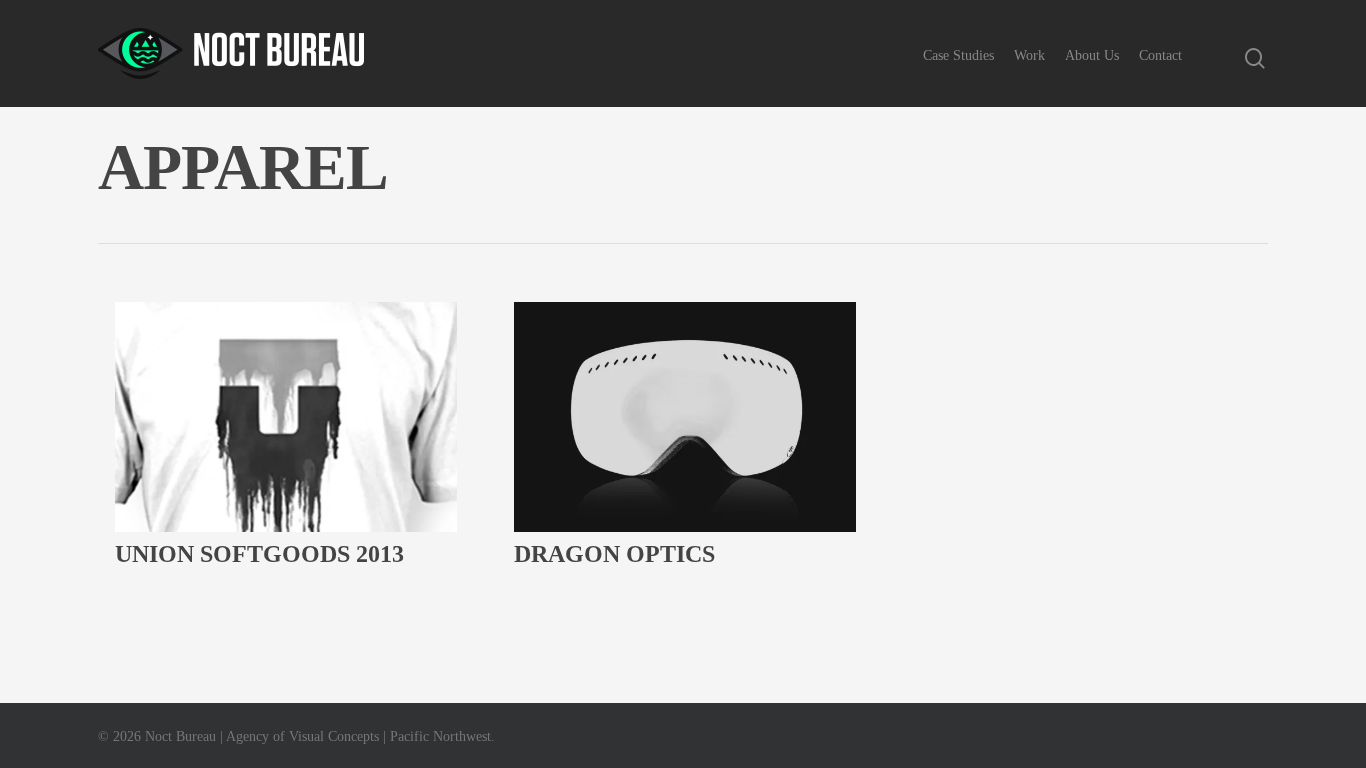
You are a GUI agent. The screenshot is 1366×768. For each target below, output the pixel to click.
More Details (291, 498)
